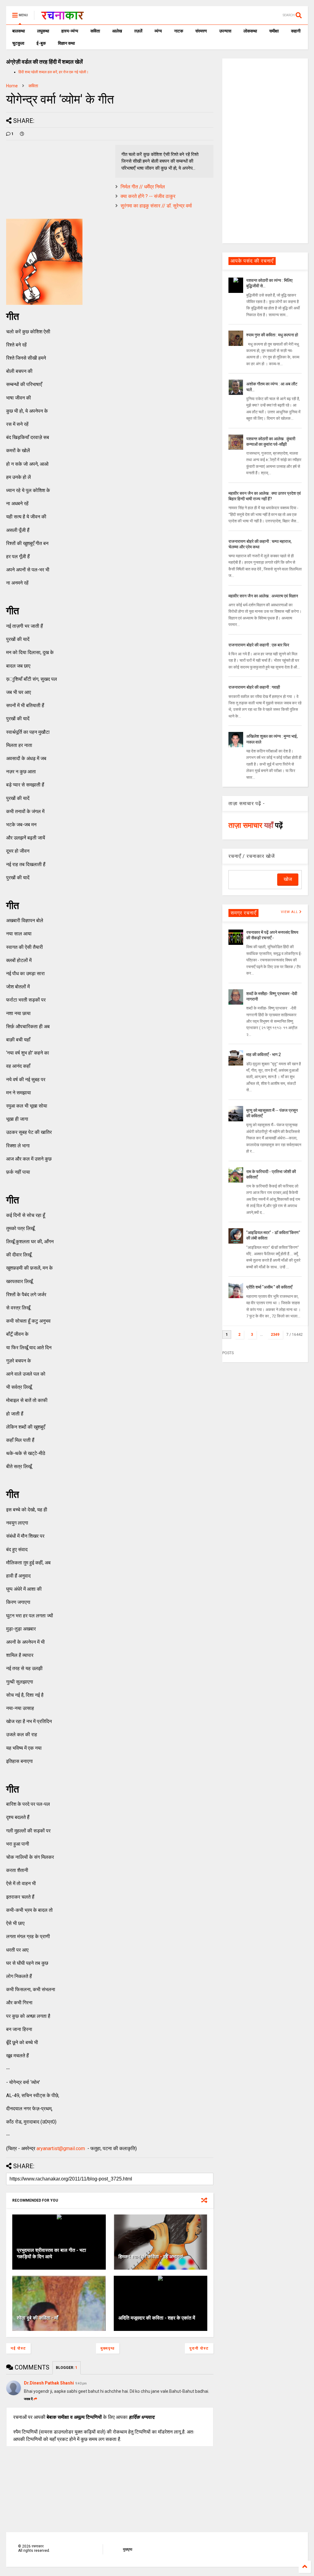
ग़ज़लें (138, 31)
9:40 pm (81, 2383)
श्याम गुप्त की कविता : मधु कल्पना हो (272, 335)
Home (12, 86)
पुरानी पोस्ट (199, 2348)
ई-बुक (41, 43)
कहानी (296, 31)
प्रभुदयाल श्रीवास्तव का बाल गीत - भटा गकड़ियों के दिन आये (52, 2253)
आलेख (117, 31)
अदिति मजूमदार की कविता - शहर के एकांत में (157, 2318)
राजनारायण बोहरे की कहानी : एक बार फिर (259, 645)
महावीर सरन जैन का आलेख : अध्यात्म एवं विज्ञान (263, 596)
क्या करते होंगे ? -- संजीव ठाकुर (148, 196)
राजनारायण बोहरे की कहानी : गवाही (254, 687)
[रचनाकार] (62, 17)
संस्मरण (201, 31)
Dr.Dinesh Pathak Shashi (49, 2383)
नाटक (179, 31)
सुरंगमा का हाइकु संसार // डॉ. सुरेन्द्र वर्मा (156, 206)
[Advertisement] (265, 150)
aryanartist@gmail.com (61, 2148)
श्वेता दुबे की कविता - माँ (38, 2318)
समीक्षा (274, 31)
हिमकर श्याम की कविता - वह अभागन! (151, 2257)
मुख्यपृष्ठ (108, 2348)
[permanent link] (22, 134)
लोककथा (250, 31)
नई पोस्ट (18, 2348)
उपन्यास (225, 31)
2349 (275, 1335)
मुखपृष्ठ (128, 2549)
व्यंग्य (158, 31)
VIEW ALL (290, 912)
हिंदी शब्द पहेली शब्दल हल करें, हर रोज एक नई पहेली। (54, 72)
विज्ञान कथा (66, 43)
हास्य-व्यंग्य (70, 31)
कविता (95, 31)
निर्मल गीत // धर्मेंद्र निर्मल (143, 187)
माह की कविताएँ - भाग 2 (264, 1055)
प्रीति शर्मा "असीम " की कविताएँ (269, 1287)
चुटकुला (18, 43)
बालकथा (19, 31)
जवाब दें (28, 2399)
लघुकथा (43, 31)
